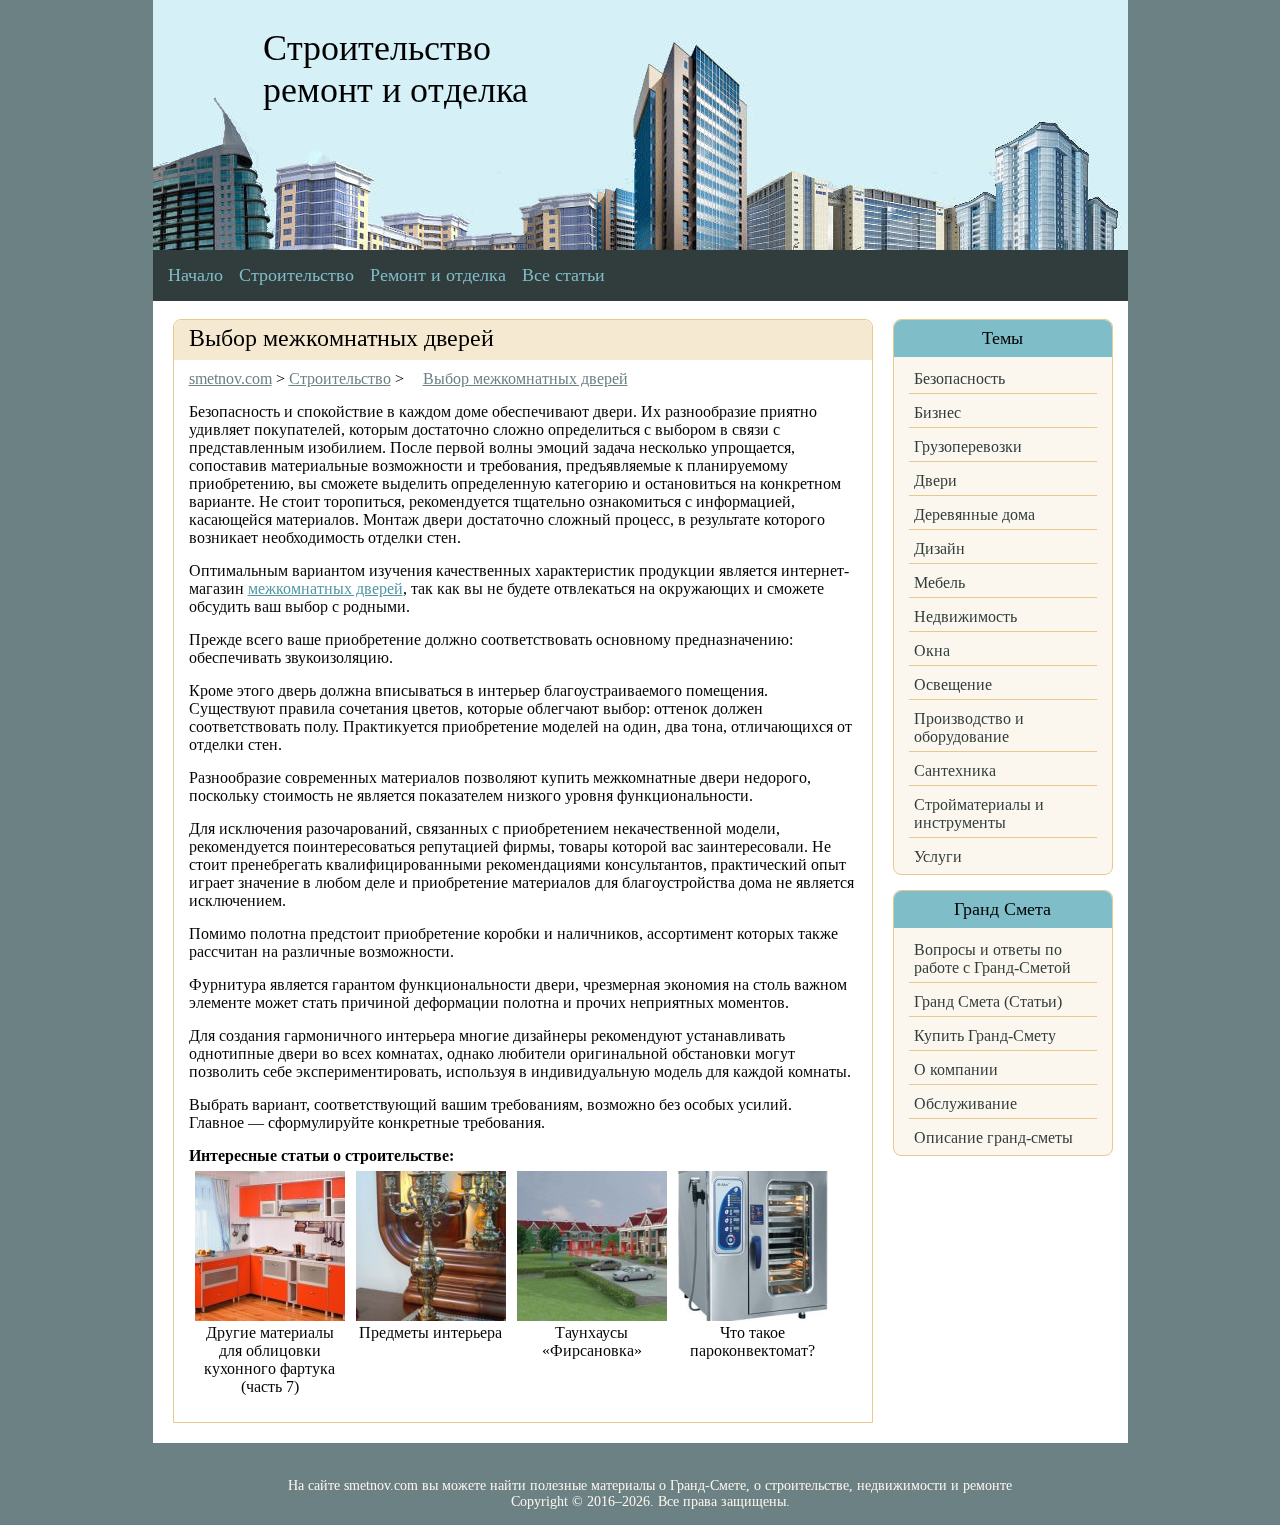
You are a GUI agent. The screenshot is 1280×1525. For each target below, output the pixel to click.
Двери (935, 480)
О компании (956, 1069)
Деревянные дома (974, 514)
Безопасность (959, 378)
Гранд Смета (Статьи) (988, 1001)
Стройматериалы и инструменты (979, 813)
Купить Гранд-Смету (985, 1035)
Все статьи (563, 275)
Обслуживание (965, 1103)
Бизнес (937, 412)
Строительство (296, 275)
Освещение (953, 684)
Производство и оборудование (969, 727)
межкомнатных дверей (325, 588)
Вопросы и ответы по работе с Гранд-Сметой (992, 958)
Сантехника (955, 770)
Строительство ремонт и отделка (395, 69)
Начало (195, 275)
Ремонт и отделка (438, 275)
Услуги (938, 856)
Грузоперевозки (968, 446)
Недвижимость (965, 616)
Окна (932, 650)
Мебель (939, 582)
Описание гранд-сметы (993, 1137)
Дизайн (939, 548)
